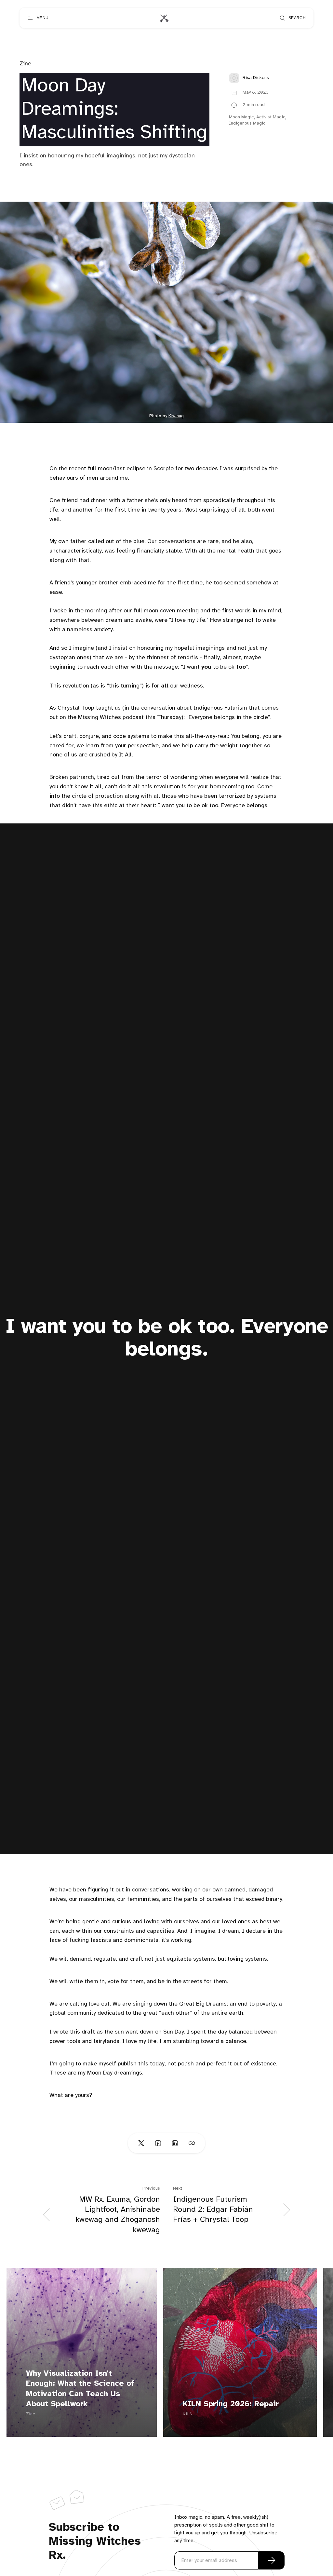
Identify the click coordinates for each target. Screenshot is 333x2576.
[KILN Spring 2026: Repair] (240, 2352)
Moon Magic (241, 117)
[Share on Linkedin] (175, 2143)
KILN (188, 2414)
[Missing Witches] (164, 18)
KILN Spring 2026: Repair (231, 2404)
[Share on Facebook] (158, 2143)
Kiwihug (176, 416)
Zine (25, 64)
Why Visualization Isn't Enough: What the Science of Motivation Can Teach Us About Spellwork (80, 2389)
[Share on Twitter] (141, 2143)
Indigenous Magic (247, 123)
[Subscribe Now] (272, 2560)
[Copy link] (192, 2143)
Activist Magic (271, 117)
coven (168, 611)
